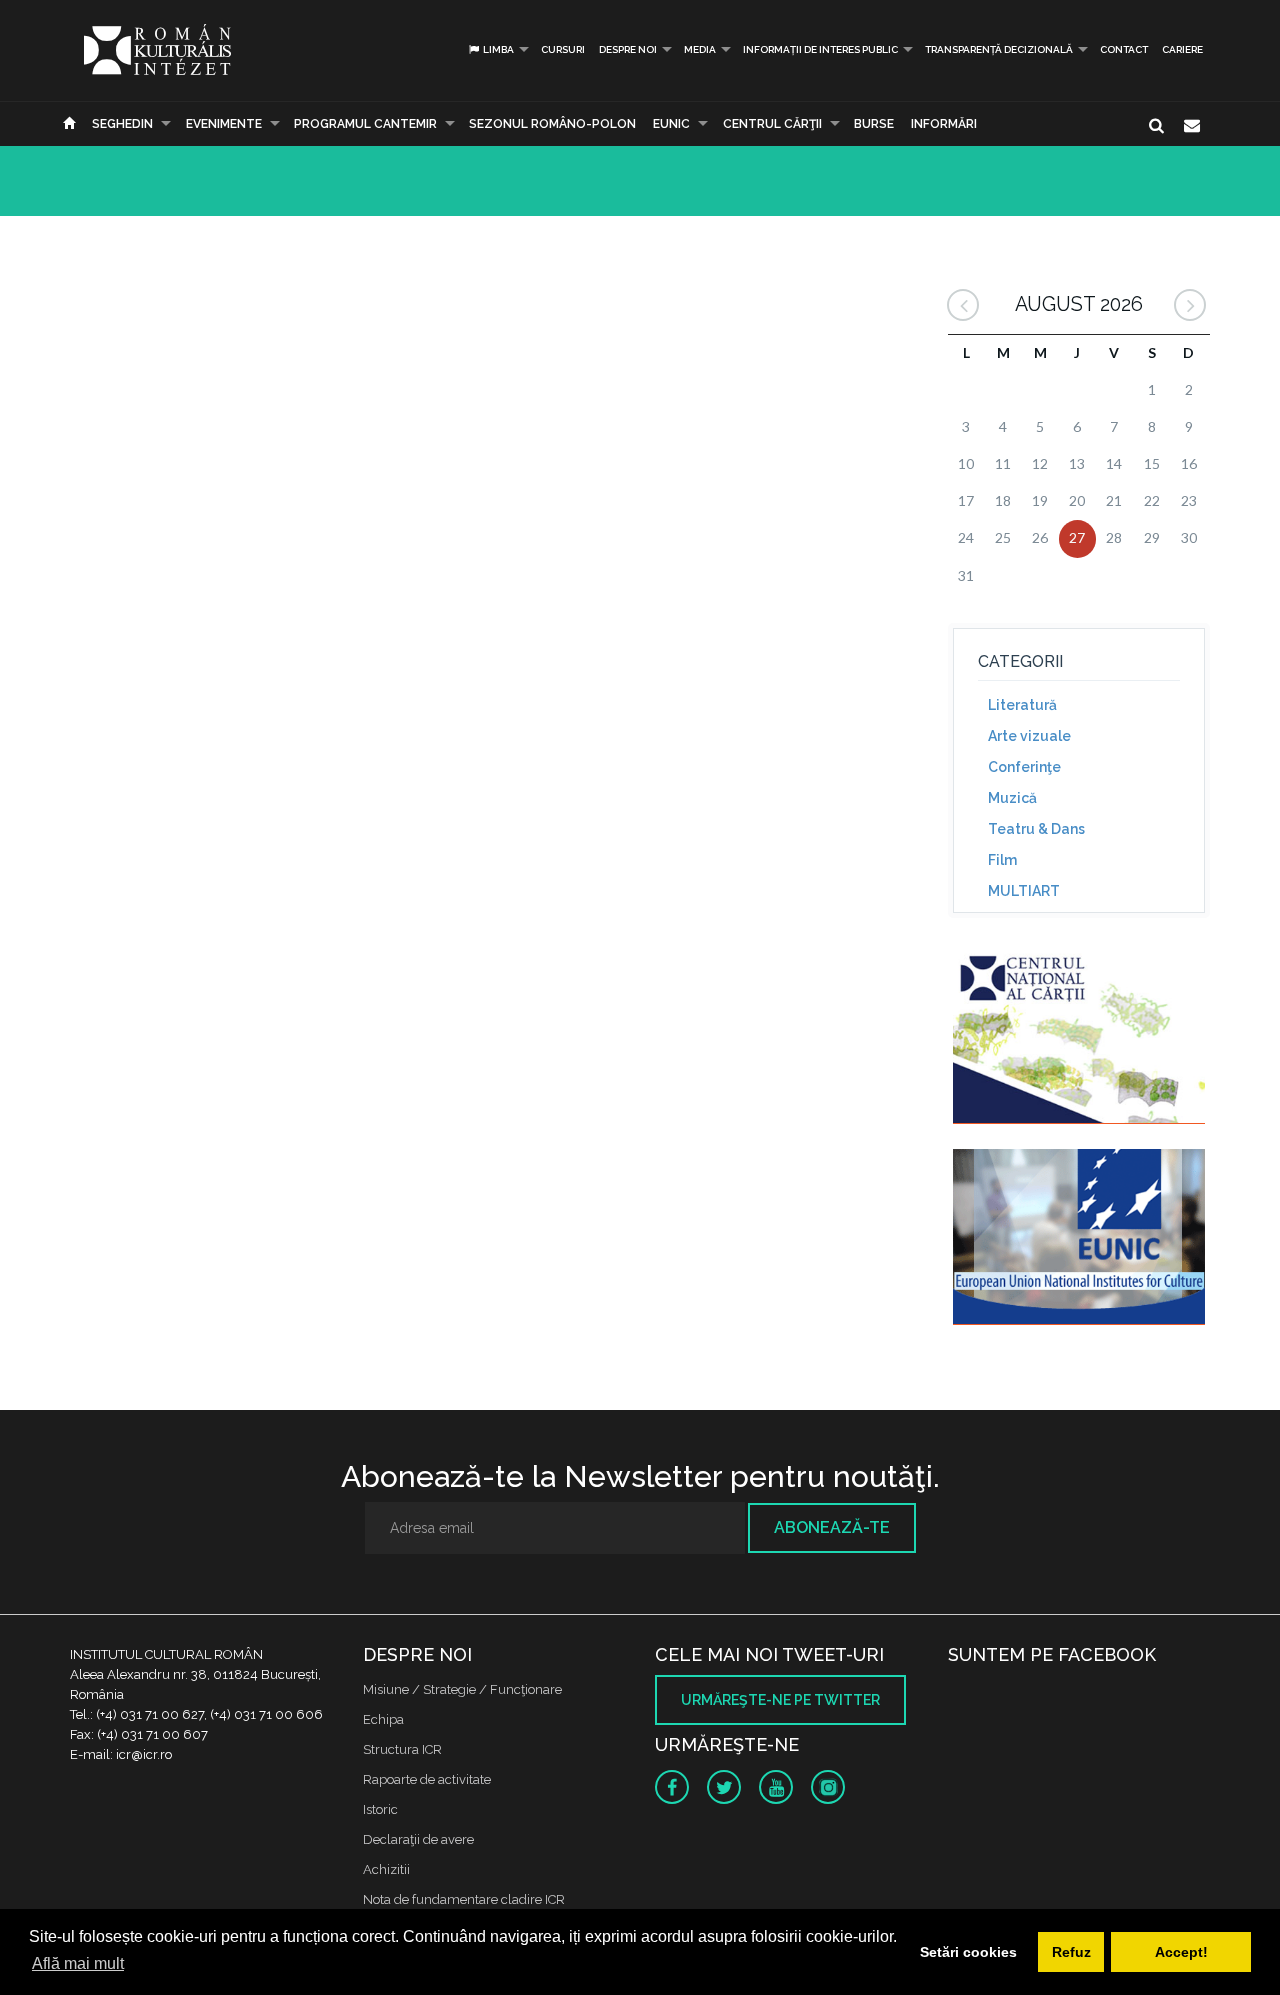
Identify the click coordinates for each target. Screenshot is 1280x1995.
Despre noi (628, 49)
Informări (944, 124)
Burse (874, 124)
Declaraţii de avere (418, 1839)
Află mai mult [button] (78, 1963)
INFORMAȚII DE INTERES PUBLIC (820, 49)
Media (700, 49)
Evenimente (224, 124)
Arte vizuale (1029, 736)
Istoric (380, 1809)
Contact (1124, 49)
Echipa (383, 1719)
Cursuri (563, 49)
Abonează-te (832, 1527)
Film (1002, 860)
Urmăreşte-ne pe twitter (780, 1700)
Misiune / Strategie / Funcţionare (462, 1689)
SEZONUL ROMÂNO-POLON (552, 124)
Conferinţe (1024, 767)
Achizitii (386, 1869)
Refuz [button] (1071, 1952)
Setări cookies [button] (968, 1952)
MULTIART (1024, 891)
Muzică (1012, 798)
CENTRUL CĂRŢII (772, 124)
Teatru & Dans (1036, 829)
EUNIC (671, 124)
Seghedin (122, 124)
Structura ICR (402, 1749)
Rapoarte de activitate (427, 1779)
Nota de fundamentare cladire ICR (464, 1899)
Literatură (1022, 705)
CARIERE (1182, 49)
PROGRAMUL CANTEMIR (365, 124)
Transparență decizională (999, 49)
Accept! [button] (1181, 1952)
